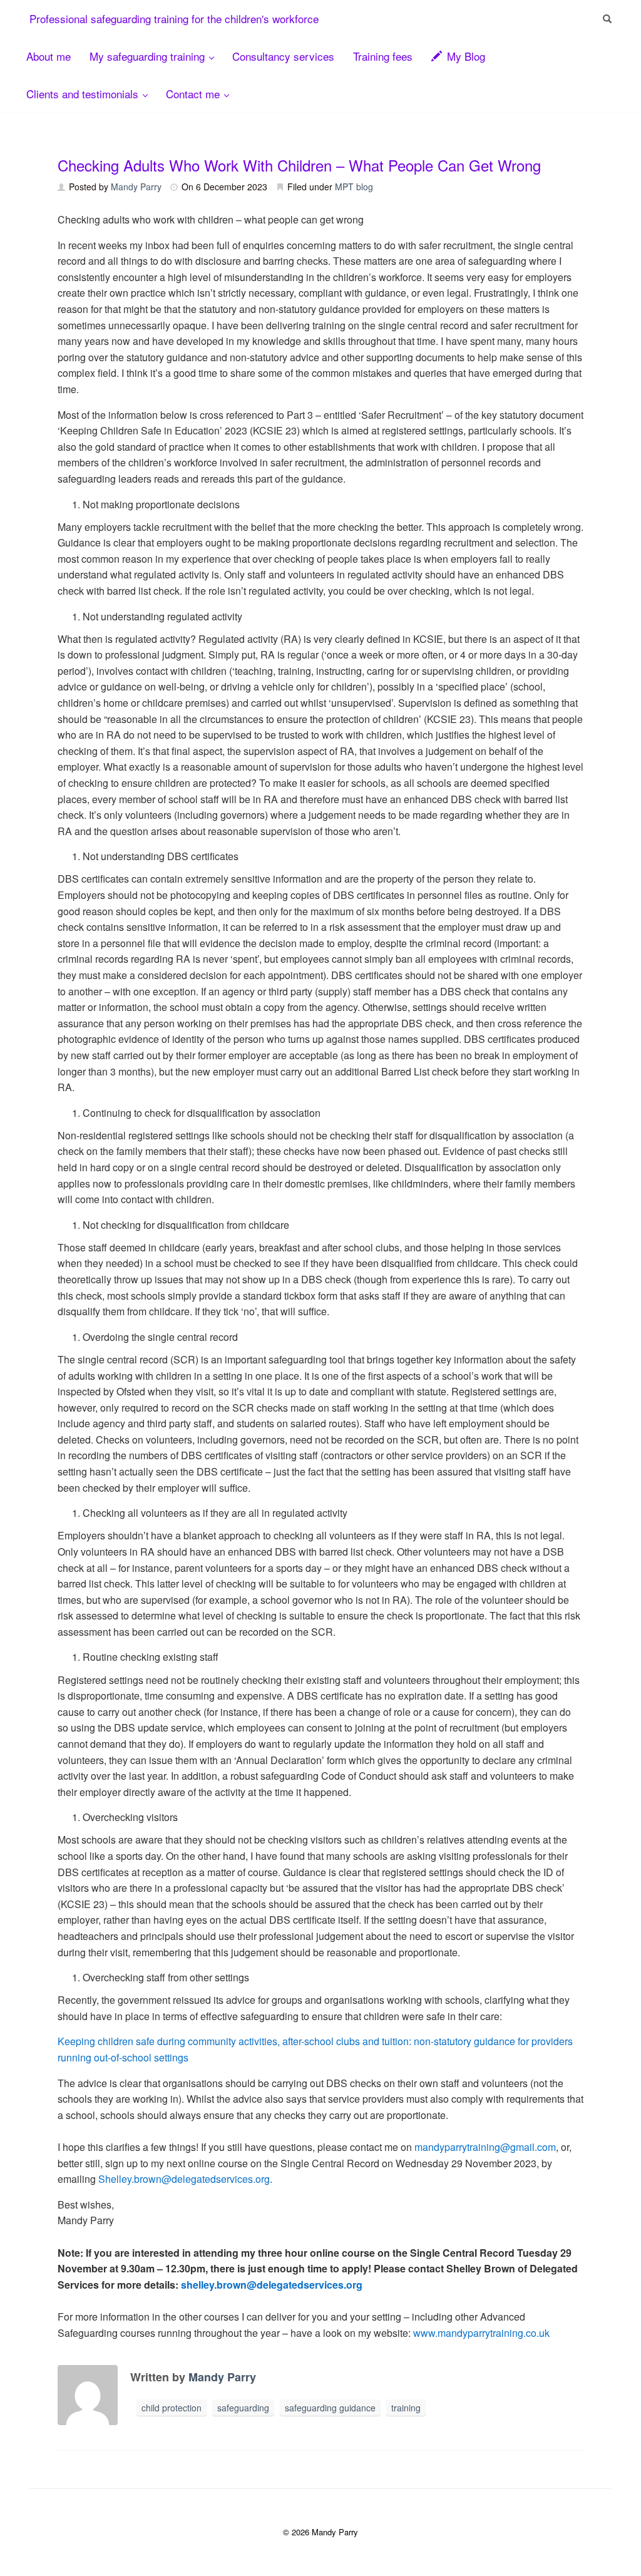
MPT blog (354, 187)
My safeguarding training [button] (149, 56)
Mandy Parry (136, 187)
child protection (172, 2408)
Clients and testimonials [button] (84, 94)
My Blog (464, 56)
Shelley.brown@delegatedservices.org (184, 2179)
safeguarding (243, 2408)
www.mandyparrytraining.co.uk (481, 2333)
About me (49, 56)
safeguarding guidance (330, 2408)
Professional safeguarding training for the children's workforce (174, 18)
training (406, 2408)
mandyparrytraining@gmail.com (485, 2147)
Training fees (383, 56)
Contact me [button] (194, 94)
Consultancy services (283, 56)
